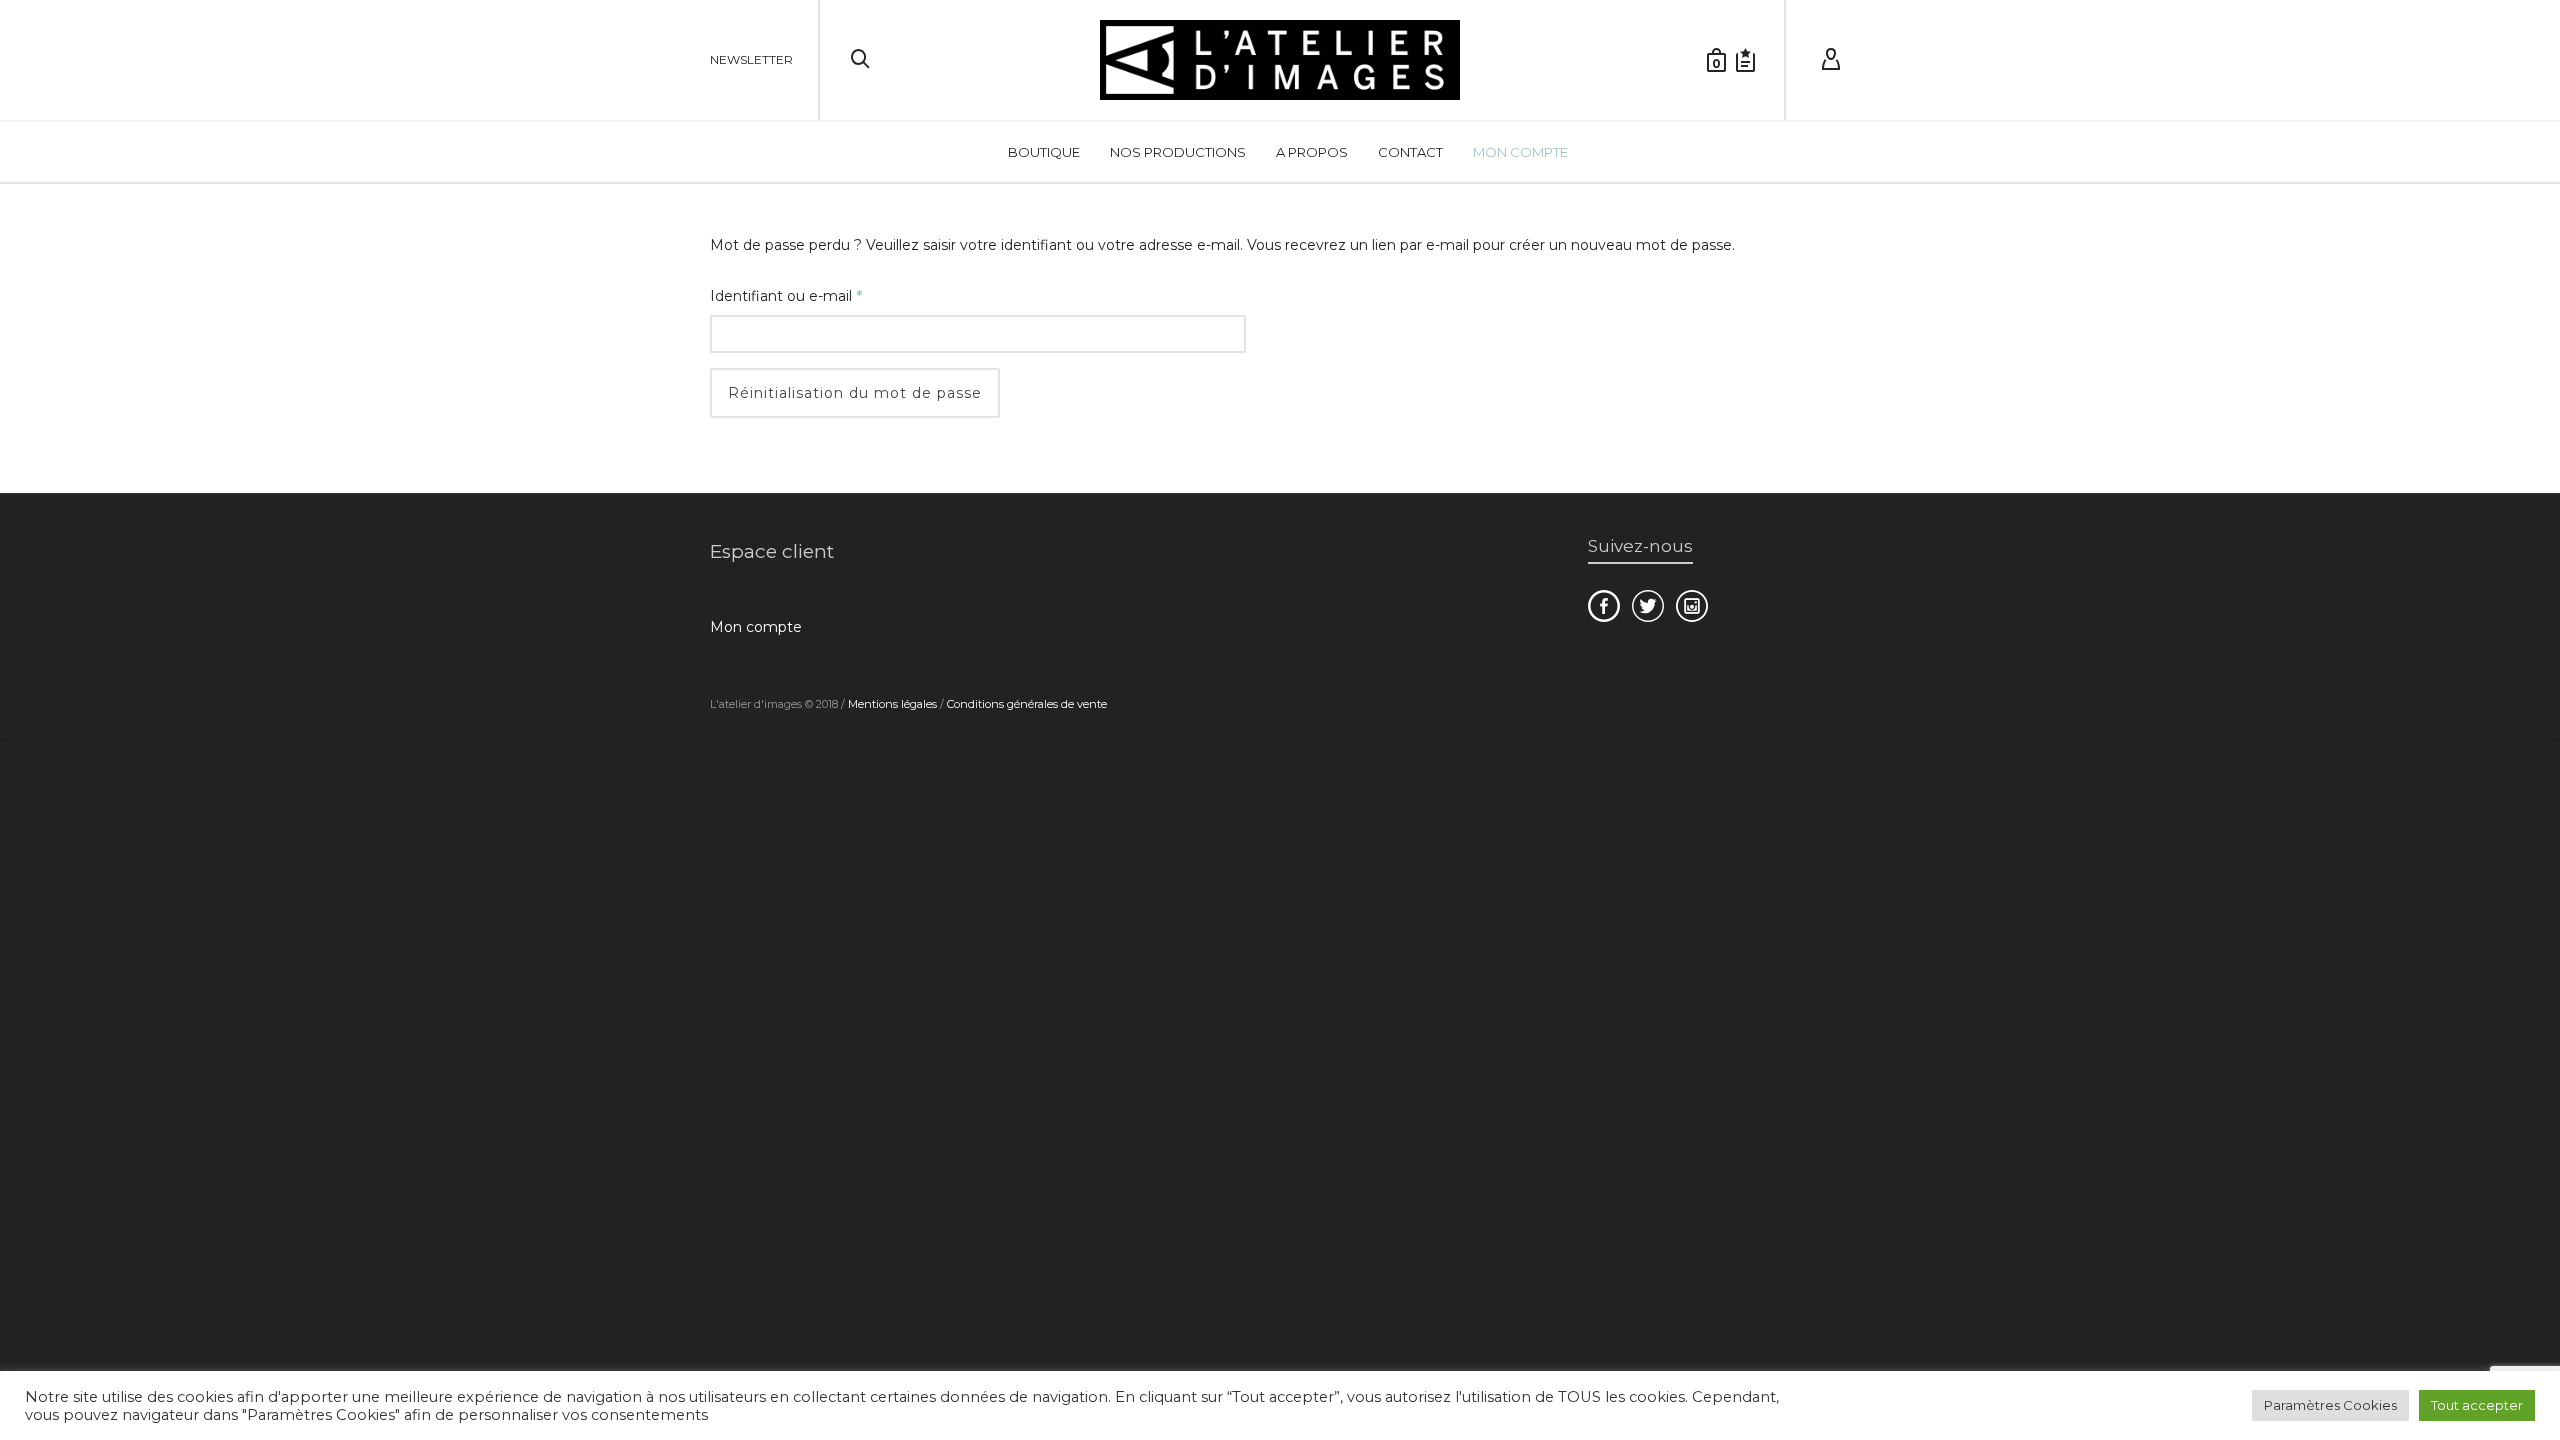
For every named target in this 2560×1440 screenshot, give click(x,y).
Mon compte (756, 627)
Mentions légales (892, 704)
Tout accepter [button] (2477, 1405)
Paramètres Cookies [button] (2330, 1405)
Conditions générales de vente (1027, 704)
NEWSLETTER (751, 59)
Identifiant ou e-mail (824, 293)
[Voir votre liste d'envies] (1745, 60)
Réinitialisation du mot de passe (855, 393)
